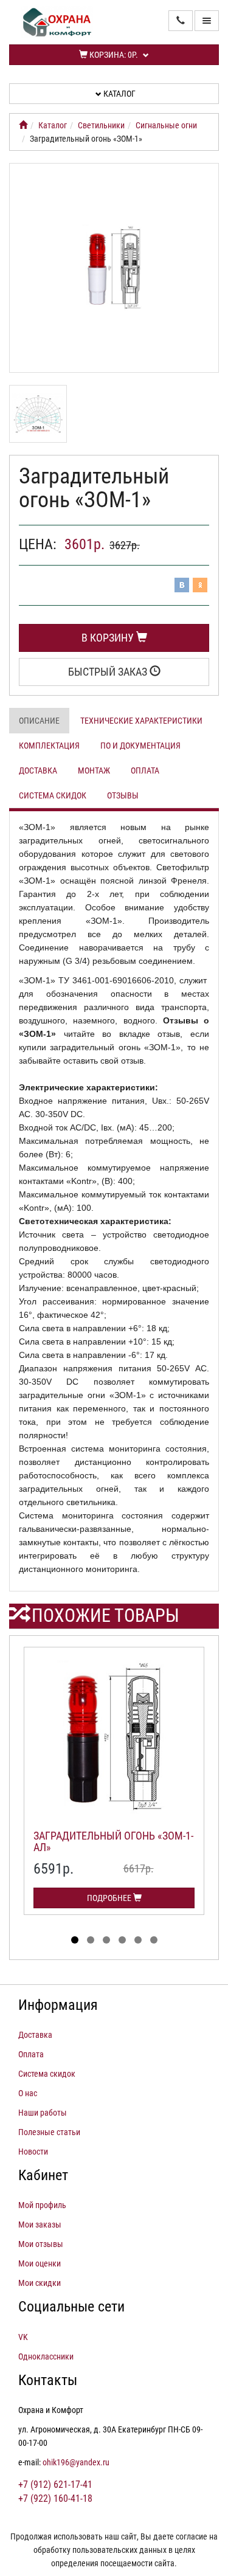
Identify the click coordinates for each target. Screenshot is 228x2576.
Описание (39, 721)
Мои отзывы (41, 2244)
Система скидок (53, 795)
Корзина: (113, 55)
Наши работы (43, 2113)
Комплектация (49, 746)
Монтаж (94, 770)
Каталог (119, 94)
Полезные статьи (49, 2132)
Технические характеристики (141, 721)
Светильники (101, 125)
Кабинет (43, 2175)
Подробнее (110, 1898)
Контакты (48, 2380)
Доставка (38, 770)
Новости (33, 2152)
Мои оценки (40, 2263)
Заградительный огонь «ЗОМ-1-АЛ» (113, 1842)
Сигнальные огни (166, 125)
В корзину (109, 638)
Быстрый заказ (109, 672)
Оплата (145, 770)
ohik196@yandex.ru (76, 2462)
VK (23, 2337)
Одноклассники (46, 2356)
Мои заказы (40, 2225)
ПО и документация (140, 746)
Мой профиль (42, 2205)
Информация (58, 2005)
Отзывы (123, 795)
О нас (28, 2093)
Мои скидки (40, 2283)
